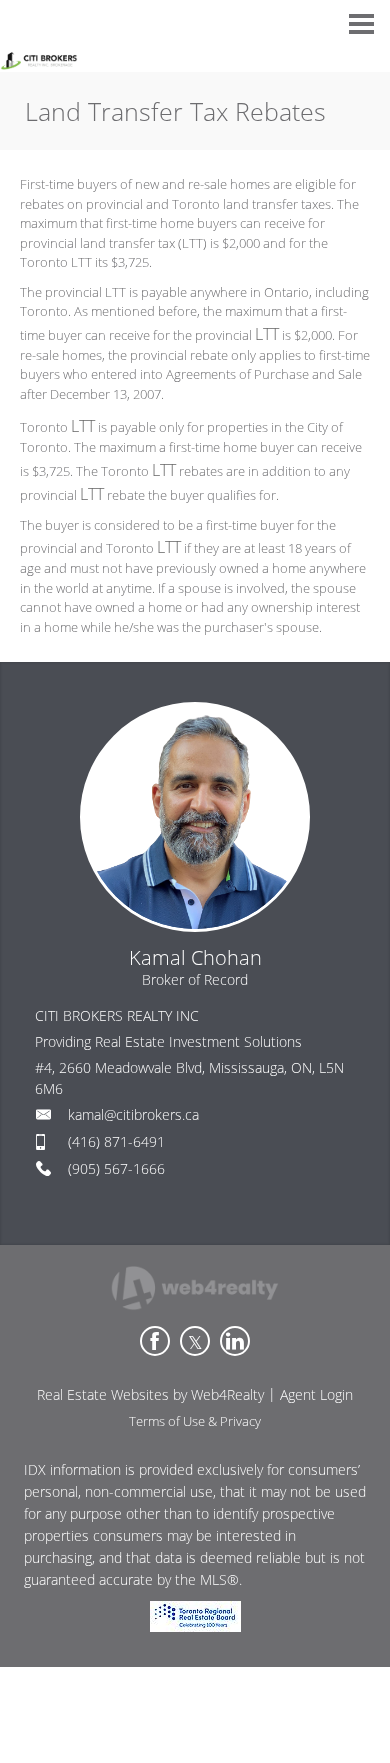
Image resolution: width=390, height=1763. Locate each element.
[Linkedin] (235, 1341)
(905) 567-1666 (116, 1168)
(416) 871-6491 (116, 1141)
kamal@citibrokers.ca (133, 1114)
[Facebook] (155, 1341)
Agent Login (316, 1394)
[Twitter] (195, 1341)
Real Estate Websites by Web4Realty (150, 1394)
